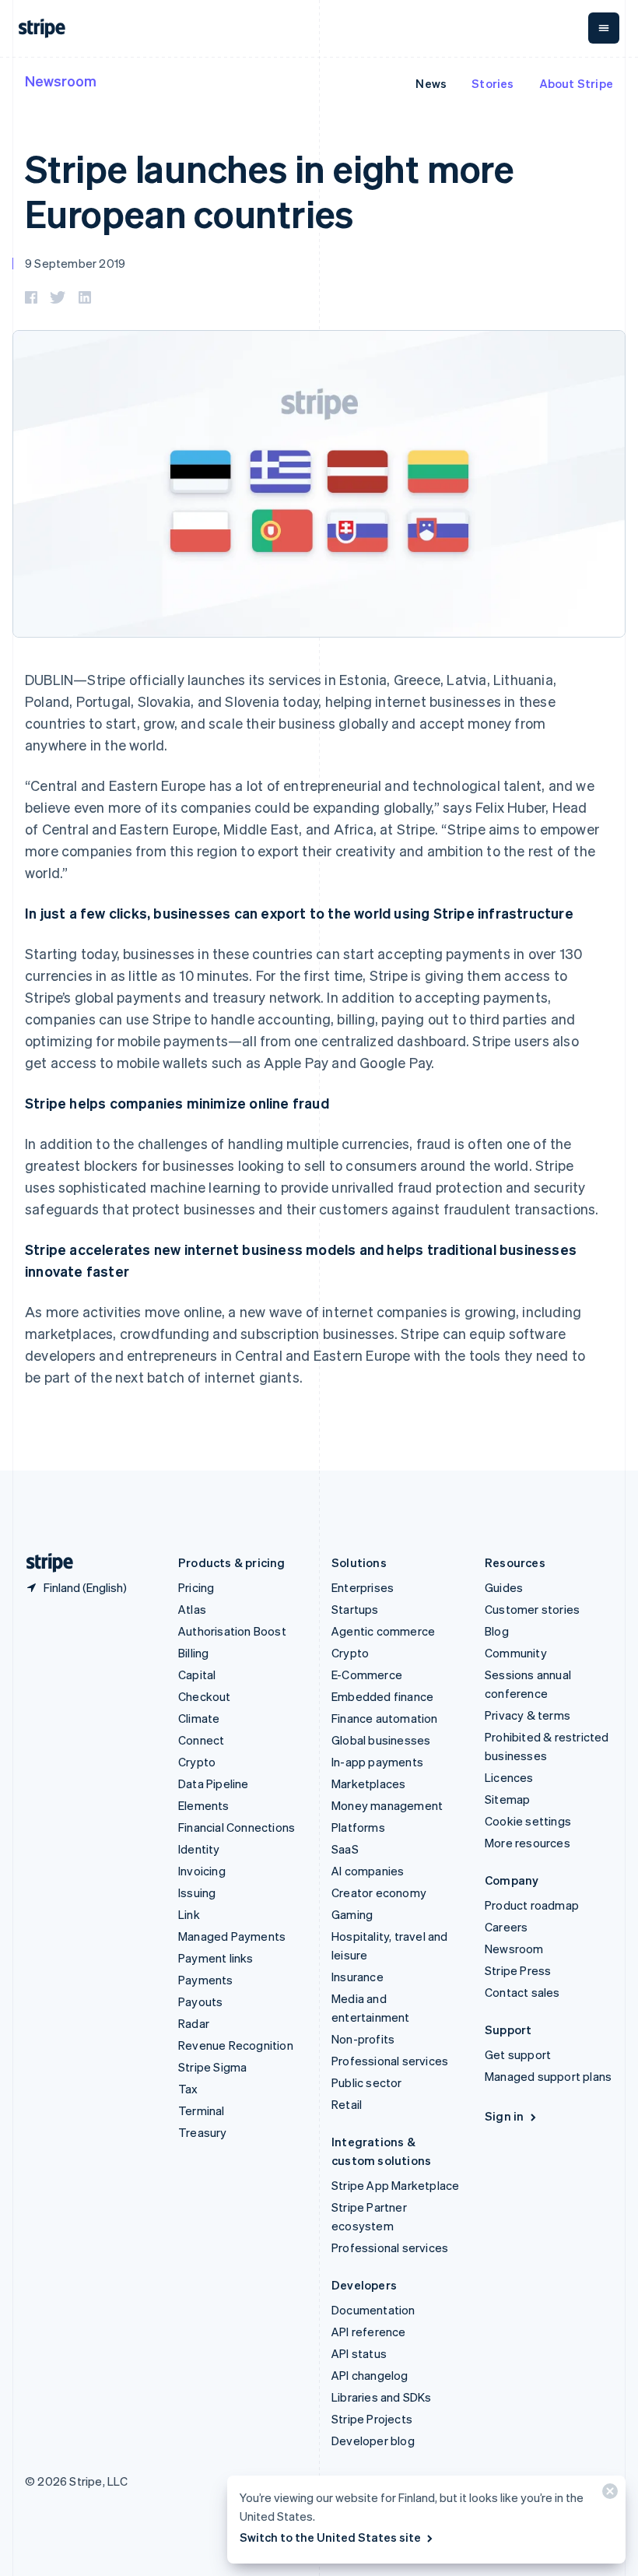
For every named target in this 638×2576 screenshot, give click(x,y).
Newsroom (61, 81)
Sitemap (507, 1799)
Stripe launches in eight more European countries (270, 190)
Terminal (202, 2110)
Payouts (200, 2001)
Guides (504, 1587)
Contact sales (522, 1992)
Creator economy (379, 1892)
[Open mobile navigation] (604, 28)
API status (359, 2353)
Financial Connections (237, 1827)
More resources (528, 1843)
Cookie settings (528, 1821)
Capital (197, 1675)
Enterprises (363, 1587)
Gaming (352, 1914)
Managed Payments (232, 1936)
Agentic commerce (383, 1631)
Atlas (192, 1609)
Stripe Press (518, 1970)
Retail (347, 2104)
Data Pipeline (214, 1784)
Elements (204, 1805)
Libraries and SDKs (382, 2397)
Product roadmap (532, 1905)
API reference (369, 2332)
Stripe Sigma (212, 2067)
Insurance (358, 1977)
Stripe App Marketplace (395, 2185)
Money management (387, 1805)
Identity (199, 1849)
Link (189, 1914)
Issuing (197, 1892)
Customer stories (532, 1609)
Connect (201, 1740)
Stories (493, 83)
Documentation (373, 2310)
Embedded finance (382, 1696)
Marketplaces (368, 1784)
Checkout (205, 1696)
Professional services (390, 2061)
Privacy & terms (528, 1715)
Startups (355, 1609)
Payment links (216, 1958)
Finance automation (385, 1718)
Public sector (367, 2082)
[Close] (608, 2495)
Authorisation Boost (232, 1631)
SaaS (345, 1849)
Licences (509, 1777)
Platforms (358, 1827)
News (431, 83)
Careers (506, 1927)
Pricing (196, 1587)
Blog (497, 1631)
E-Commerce (367, 1675)
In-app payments (377, 1762)
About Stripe (576, 83)
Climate (199, 1718)
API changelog (370, 2375)
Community (516, 1653)
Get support (518, 2054)
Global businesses (381, 1740)
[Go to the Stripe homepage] (44, 1563)
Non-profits (363, 2039)
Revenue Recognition (236, 2045)
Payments (206, 1980)
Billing (193, 1653)
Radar (194, 2023)
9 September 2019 (75, 263)
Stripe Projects (372, 2419)
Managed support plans (548, 2076)
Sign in (504, 2116)
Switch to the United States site (330, 2537)
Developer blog (373, 2441)
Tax (188, 2089)
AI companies (368, 1871)
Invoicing (202, 1871)
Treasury (203, 2132)
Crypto (197, 1762)
